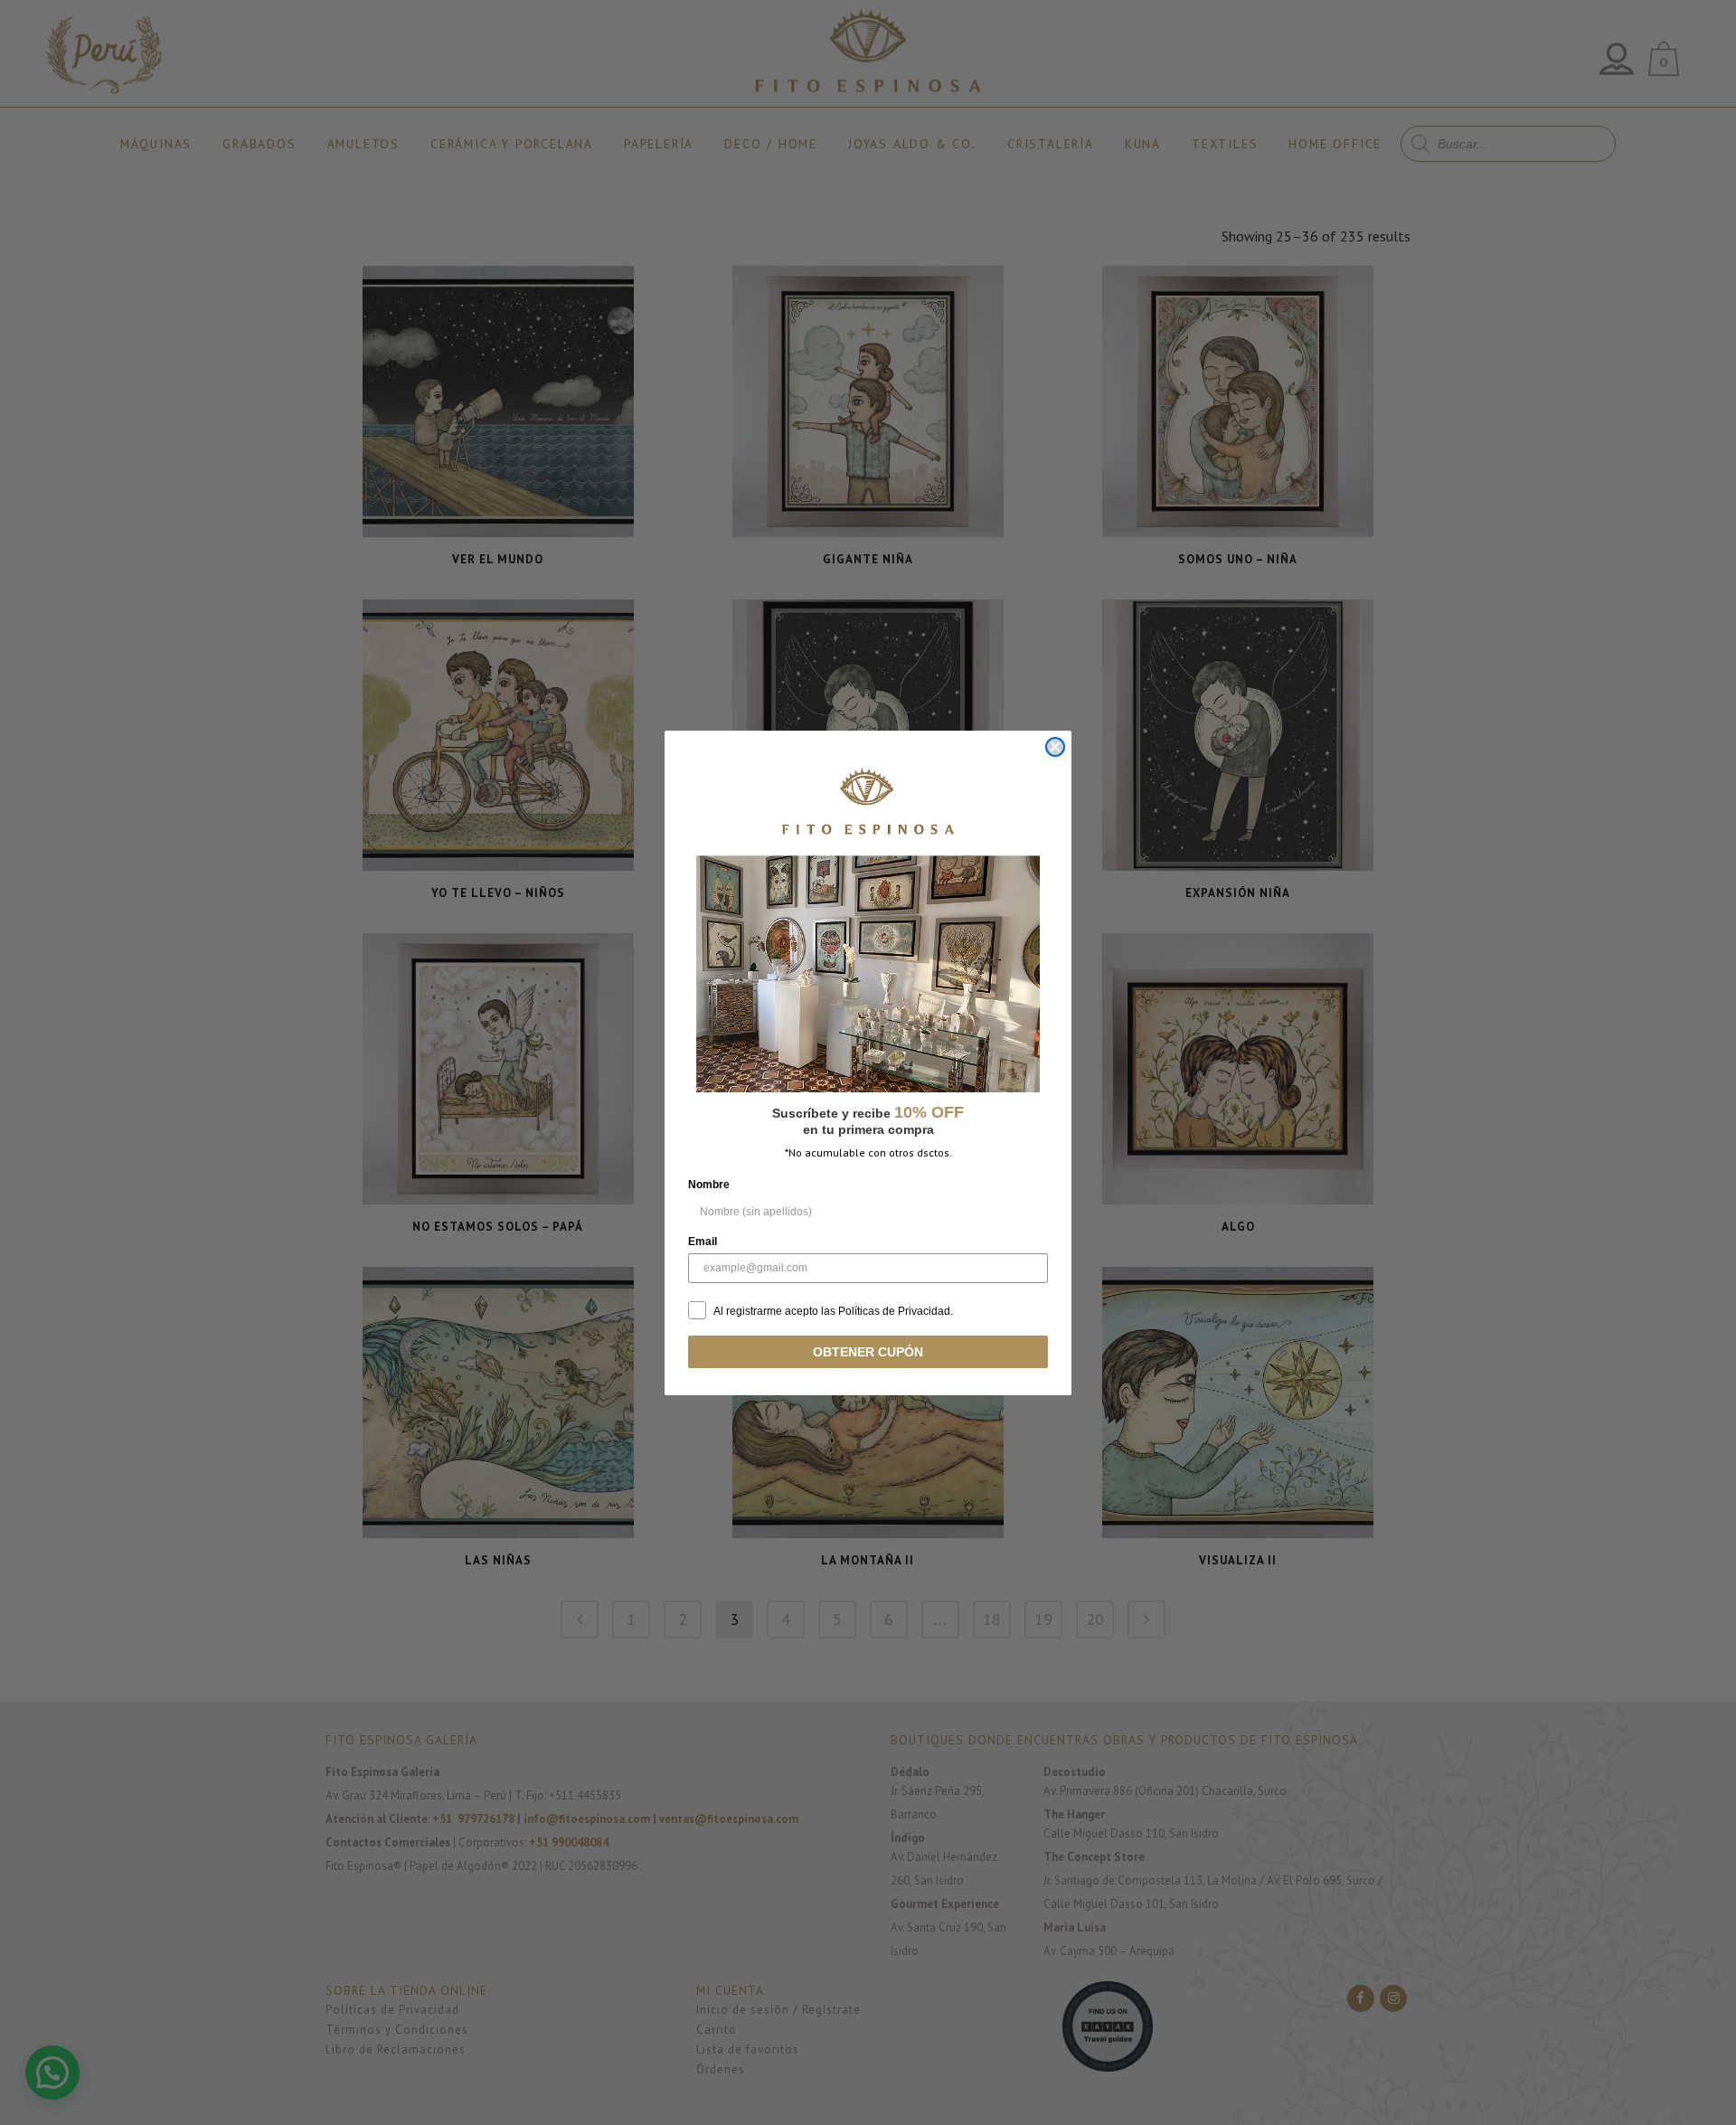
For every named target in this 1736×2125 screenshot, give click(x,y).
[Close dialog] (1055, 747)
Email (703, 1242)
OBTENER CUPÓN (868, 1352)
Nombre (709, 1185)
